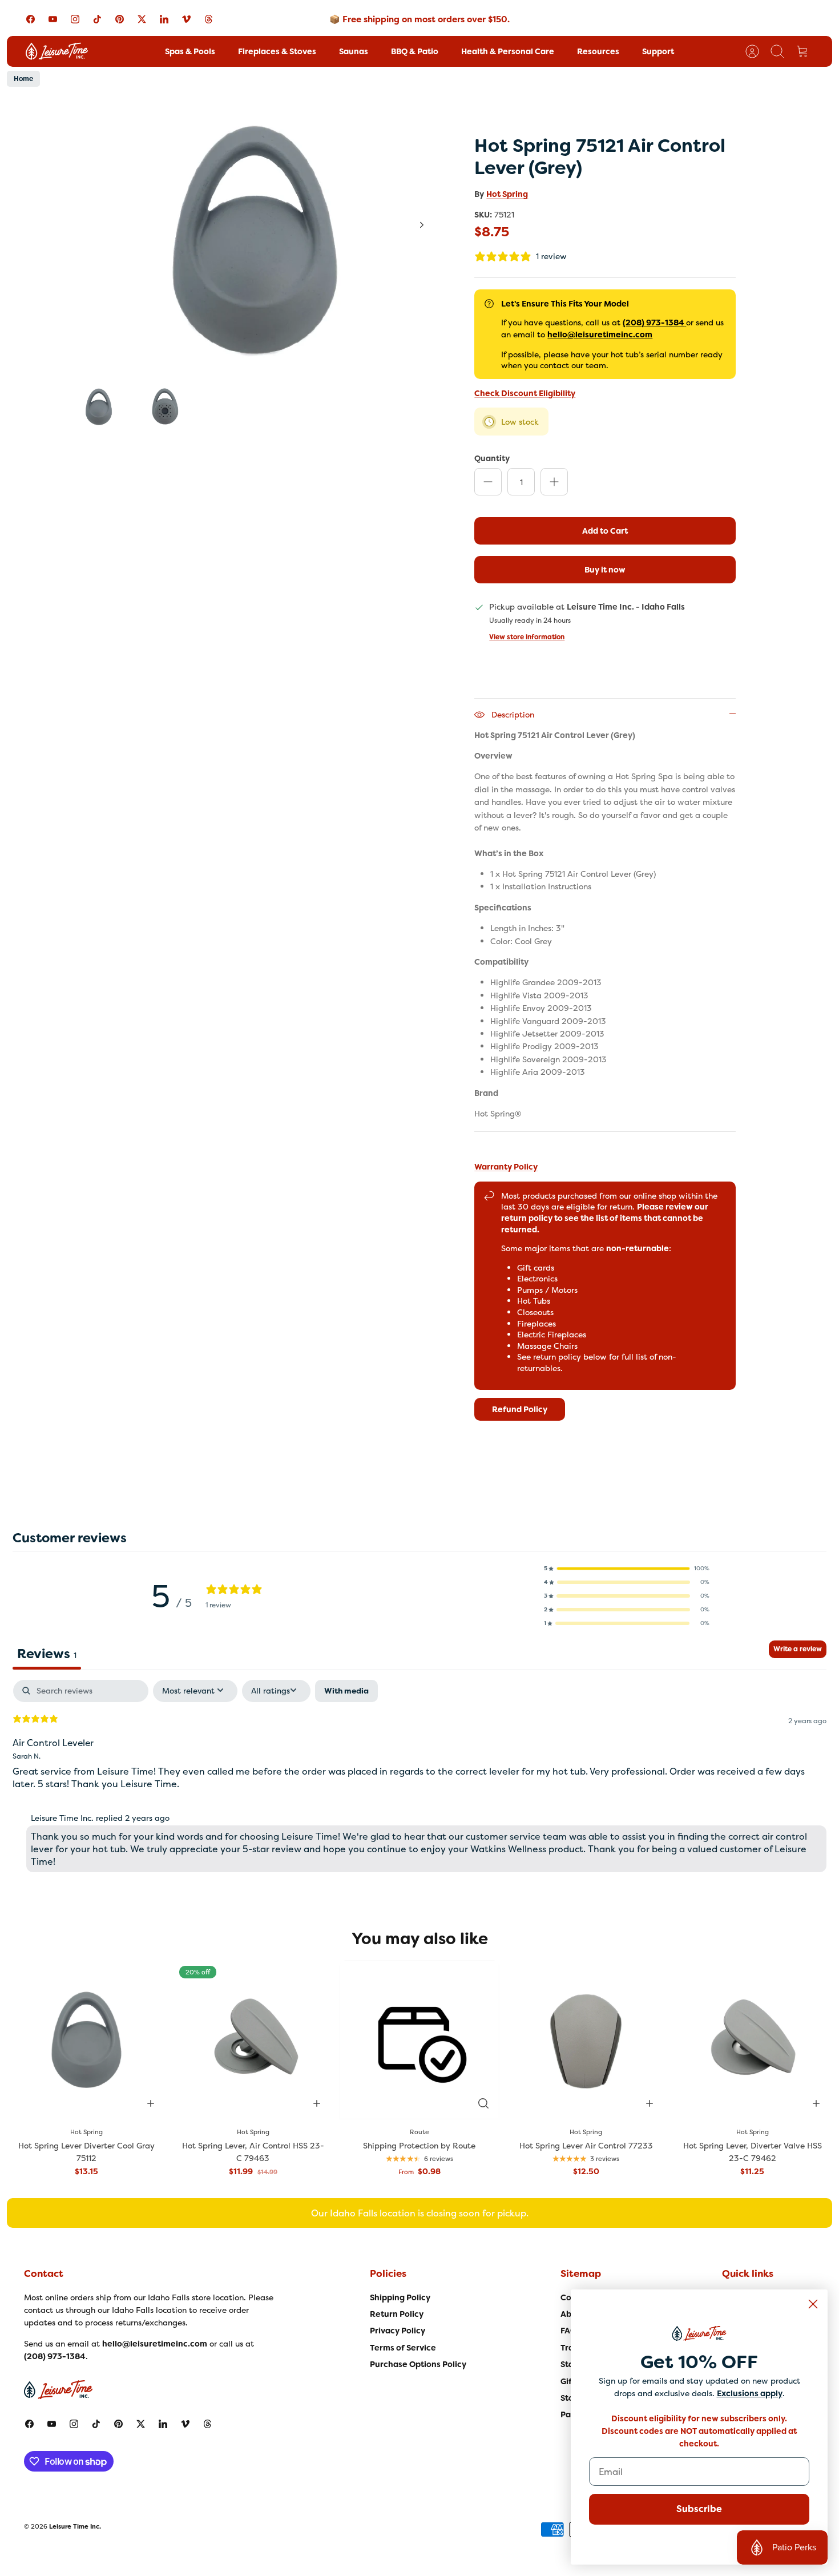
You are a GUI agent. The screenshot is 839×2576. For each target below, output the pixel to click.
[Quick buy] (483, 2103)
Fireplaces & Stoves (277, 51)
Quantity (492, 458)
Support (658, 51)
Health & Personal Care (508, 51)
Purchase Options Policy (418, 2364)
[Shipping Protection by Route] (419, 2040)
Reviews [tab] (47, 1654)
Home (23, 79)
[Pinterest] (120, 19)
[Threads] (209, 19)
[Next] (422, 225)
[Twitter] (142, 19)
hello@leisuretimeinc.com (600, 334)
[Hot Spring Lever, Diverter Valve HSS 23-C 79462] (752, 2040)
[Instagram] (75, 19)
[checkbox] (346, 1691)
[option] (255, 237)
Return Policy (397, 2314)
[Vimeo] (186, 19)
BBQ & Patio (415, 51)
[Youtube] (53, 19)
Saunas (354, 51)
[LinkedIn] (164, 19)
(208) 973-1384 (654, 322)
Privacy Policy (398, 2331)
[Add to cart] (151, 2103)
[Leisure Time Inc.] (57, 51)
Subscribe (699, 2509)
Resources (598, 51)
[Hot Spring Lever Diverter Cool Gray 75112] (87, 2040)
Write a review (798, 1649)
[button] (627, 1569)
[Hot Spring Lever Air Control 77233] (586, 2040)
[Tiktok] (97, 19)
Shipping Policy (400, 2297)
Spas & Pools (190, 51)
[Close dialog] (813, 2304)
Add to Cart (605, 531)
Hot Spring (507, 194)
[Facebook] (31, 19)
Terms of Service (403, 2348)
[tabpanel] (419, 1779)
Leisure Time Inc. (75, 2526)
